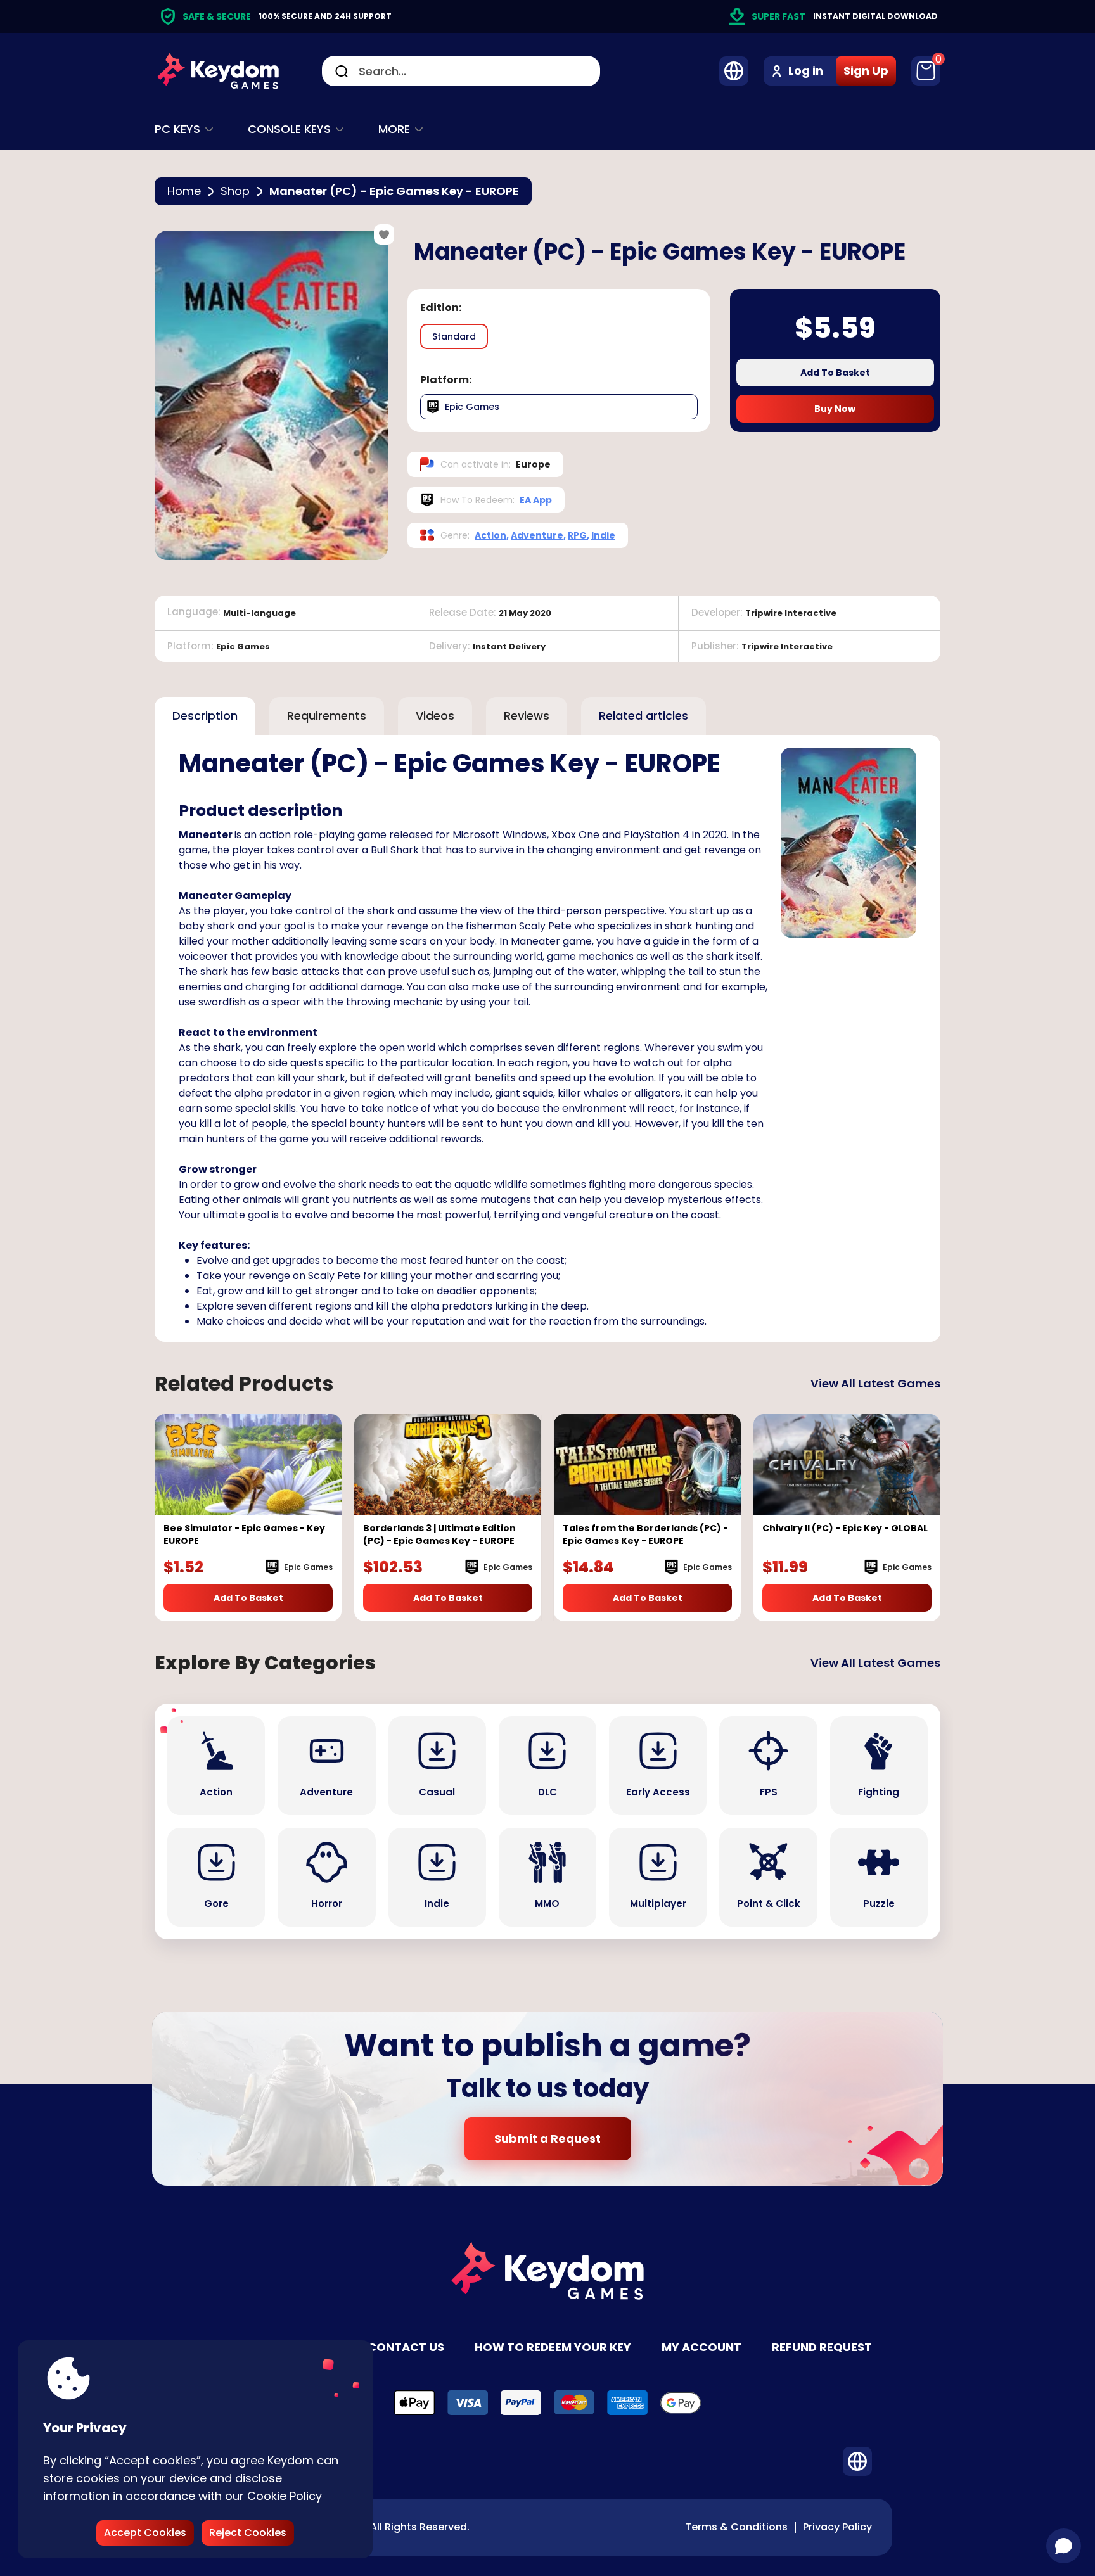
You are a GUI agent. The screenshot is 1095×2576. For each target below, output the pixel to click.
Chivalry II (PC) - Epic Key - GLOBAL (845, 1528)
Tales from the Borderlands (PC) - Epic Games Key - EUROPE (645, 1534)
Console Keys (289, 129)
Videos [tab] (435, 716)
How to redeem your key (553, 2347)
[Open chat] (1064, 2546)
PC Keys (177, 129)
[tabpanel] (547, 1038)
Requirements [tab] (327, 716)
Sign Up (866, 71)
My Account (701, 2347)
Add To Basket (835, 373)
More (394, 129)
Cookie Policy (285, 2496)
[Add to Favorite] (384, 234)
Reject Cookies (248, 2533)
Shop (235, 191)
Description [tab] (205, 716)
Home (184, 191)
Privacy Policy (837, 2527)
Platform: (446, 380)
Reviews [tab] (527, 716)
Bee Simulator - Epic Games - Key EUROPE (244, 1534)
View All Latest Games (875, 1383)
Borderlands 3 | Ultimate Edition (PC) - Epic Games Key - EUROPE (439, 1534)
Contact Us (406, 2347)
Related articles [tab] (644, 716)
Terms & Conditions (736, 2527)
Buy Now (835, 409)
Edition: (441, 308)
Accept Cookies (145, 2533)
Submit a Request (547, 2139)
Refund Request (822, 2347)
